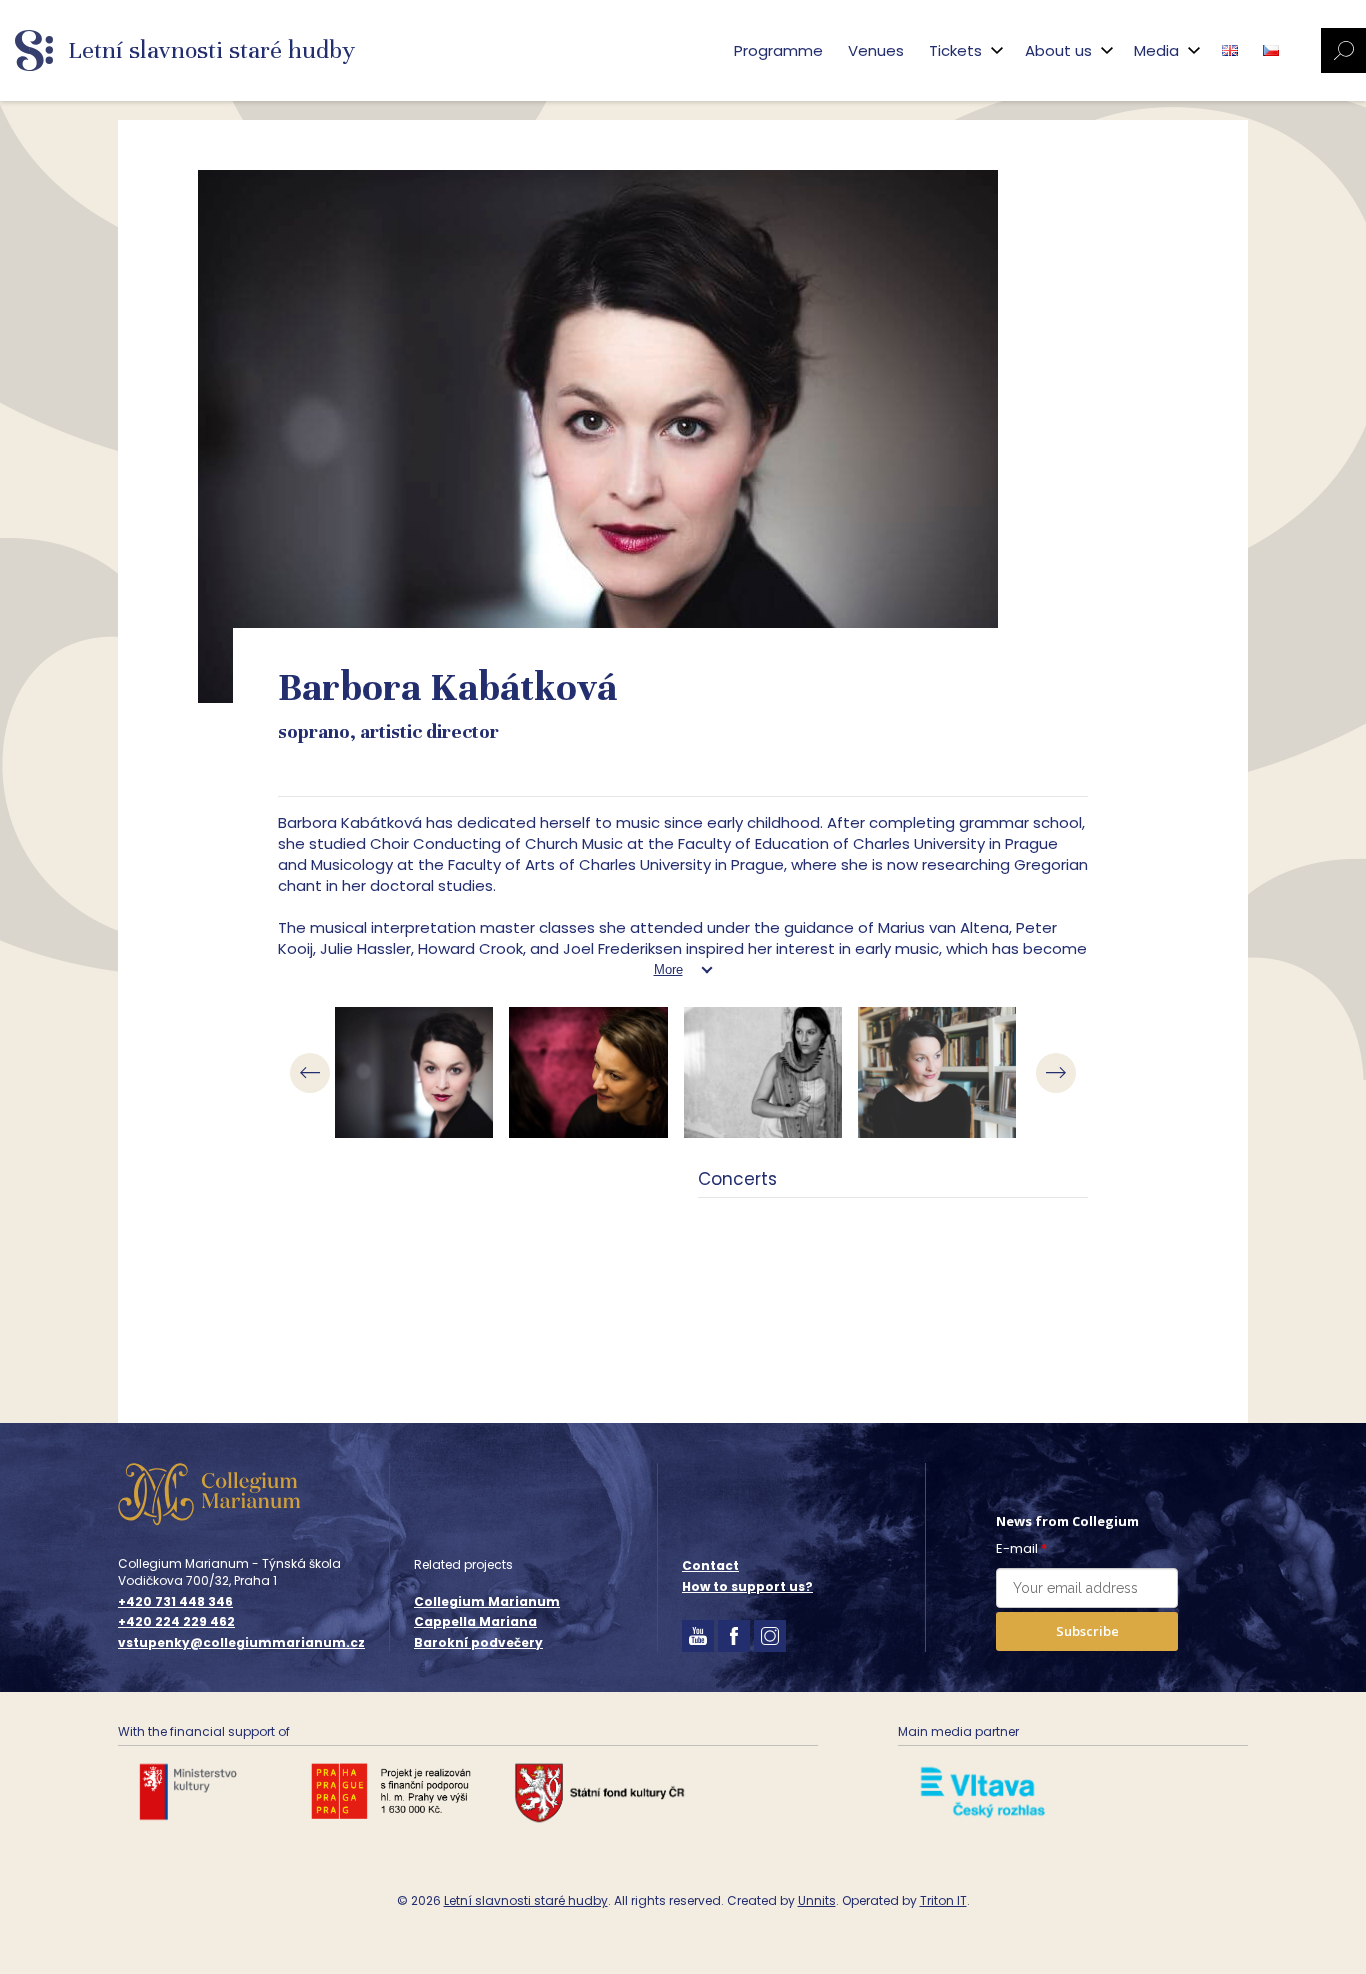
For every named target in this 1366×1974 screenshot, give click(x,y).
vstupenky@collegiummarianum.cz (241, 1643)
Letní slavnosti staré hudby (526, 1900)
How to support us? (747, 1586)
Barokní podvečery (478, 1642)
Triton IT (943, 1900)
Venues (876, 50)
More (668, 969)
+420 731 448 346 (175, 1602)
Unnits (817, 1900)
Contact (710, 1565)
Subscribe (1087, 1631)
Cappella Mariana (475, 1621)
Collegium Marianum (487, 1601)
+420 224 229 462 (176, 1622)
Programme (778, 50)
